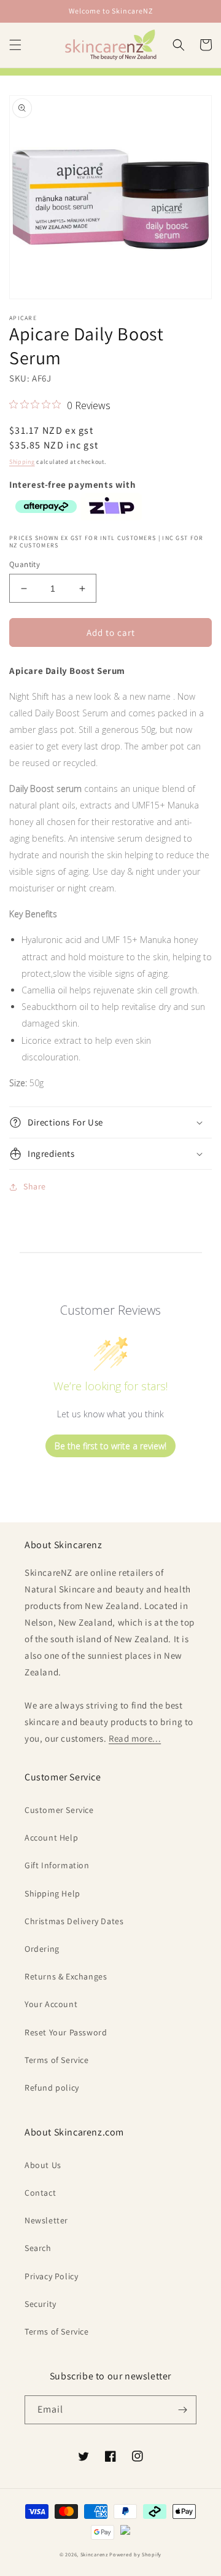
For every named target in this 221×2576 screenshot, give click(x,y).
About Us (43, 2165)
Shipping (22, 462)
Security (41, 2304)
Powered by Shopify (135, 2554)
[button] (15, 45)
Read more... (135, 1738)
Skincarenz (94, 2554)
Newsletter (46, 2220)
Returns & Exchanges (66, 1976)
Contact (40, 2193)
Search (38, 2248)
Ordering (42, 1949)
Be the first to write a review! (110, 1446)
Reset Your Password (66, 2032)
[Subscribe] (182, 2410)
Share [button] (35, 1186)
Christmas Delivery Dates (74, 1921)
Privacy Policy (51, 2276)
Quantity (25, 564)
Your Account (51, 2004)
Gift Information (57, 1865)
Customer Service (59, 1810)
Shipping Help (52, 1893)
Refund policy (52, 2088)
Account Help (51, 1838)
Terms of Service (57, 2060)
